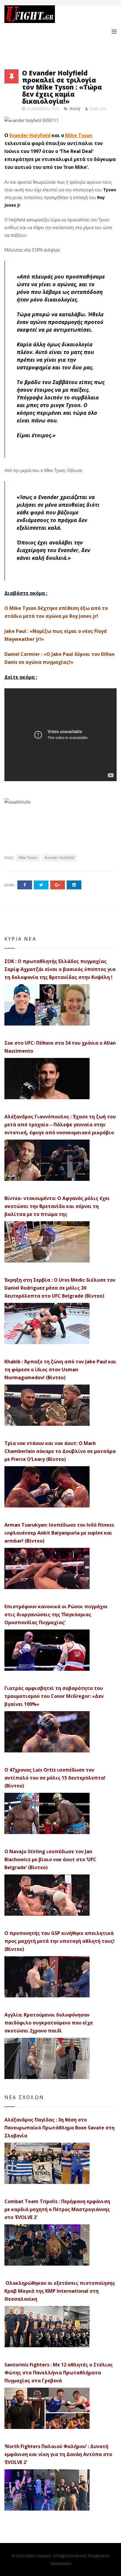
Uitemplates (61, 2563)
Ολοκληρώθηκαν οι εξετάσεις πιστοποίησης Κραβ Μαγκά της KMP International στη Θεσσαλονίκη (60, 2291)
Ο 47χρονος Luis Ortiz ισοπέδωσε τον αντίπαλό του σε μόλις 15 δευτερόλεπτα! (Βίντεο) (55, 1778)
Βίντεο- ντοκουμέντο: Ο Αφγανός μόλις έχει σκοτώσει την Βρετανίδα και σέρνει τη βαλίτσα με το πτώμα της (57, 1206)
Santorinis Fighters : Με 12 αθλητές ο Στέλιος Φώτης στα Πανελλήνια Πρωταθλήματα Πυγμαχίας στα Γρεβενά (59, 2373)
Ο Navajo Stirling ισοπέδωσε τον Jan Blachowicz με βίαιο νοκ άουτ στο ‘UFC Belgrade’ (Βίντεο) (50, 1859)
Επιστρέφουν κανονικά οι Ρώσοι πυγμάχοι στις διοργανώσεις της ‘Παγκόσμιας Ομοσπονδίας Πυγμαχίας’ (56, 1614)
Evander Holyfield (30, 135)
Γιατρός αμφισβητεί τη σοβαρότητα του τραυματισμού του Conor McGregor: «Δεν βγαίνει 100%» (54, 1696)
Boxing (75, 109)
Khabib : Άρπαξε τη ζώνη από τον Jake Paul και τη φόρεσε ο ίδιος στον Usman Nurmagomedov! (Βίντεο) (60, 1370)
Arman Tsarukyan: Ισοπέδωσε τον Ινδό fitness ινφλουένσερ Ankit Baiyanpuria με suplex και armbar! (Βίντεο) (59, 1533)
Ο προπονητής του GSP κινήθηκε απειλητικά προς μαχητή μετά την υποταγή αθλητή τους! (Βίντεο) (59, 1941)
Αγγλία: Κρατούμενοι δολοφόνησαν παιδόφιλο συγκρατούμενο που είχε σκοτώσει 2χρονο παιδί (49, 2023)
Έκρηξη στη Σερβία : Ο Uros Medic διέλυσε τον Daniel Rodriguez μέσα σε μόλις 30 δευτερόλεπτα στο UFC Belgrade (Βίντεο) (60, 1288)
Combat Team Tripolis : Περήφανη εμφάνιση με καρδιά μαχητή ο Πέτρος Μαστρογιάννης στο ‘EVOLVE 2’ (57, 2209)
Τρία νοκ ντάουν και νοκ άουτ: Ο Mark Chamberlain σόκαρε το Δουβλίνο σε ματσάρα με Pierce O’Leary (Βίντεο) (60, 1451)
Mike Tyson (79, 135)
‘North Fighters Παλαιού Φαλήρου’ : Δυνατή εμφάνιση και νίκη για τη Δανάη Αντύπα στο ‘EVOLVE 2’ (58, 2454)
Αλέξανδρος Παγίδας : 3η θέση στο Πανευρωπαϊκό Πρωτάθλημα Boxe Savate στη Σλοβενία (59, 2128)
